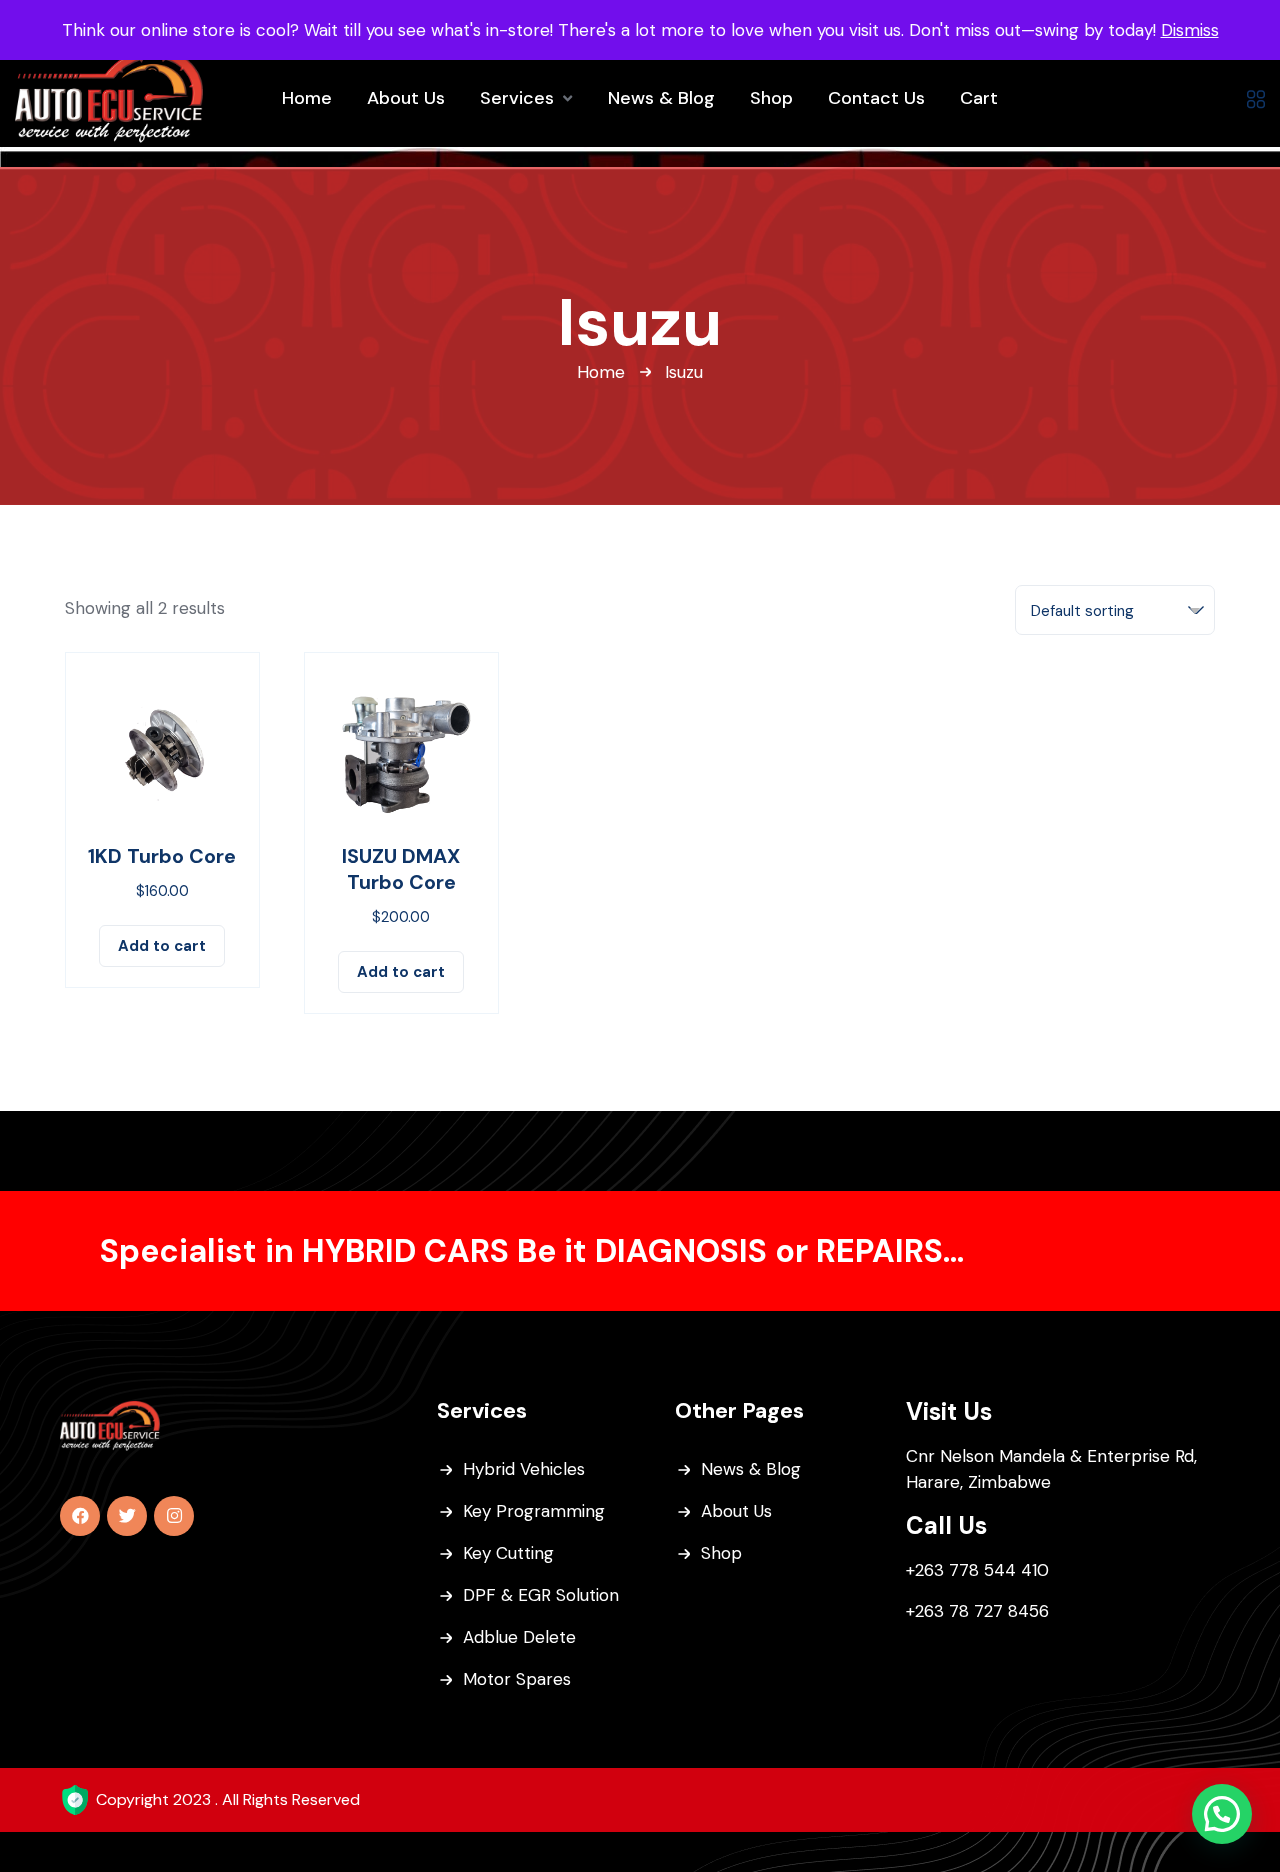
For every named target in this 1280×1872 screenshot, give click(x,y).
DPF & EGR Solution (541, 1595)
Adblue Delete (519, 1637)
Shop (721, 1553)
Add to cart (162, 946)
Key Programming (534, 1511)
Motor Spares (517, 1679)
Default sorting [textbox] (1082, 611)
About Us (736, 1511)
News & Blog (751, 1469)
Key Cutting (508, 1553)
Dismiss (1190, 30)
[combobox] (1115, 610)
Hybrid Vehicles (524, 1469)
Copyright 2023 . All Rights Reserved (228, 1799)
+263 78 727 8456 (977, 1611)
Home (601, 372)
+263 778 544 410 (977, 1570)
